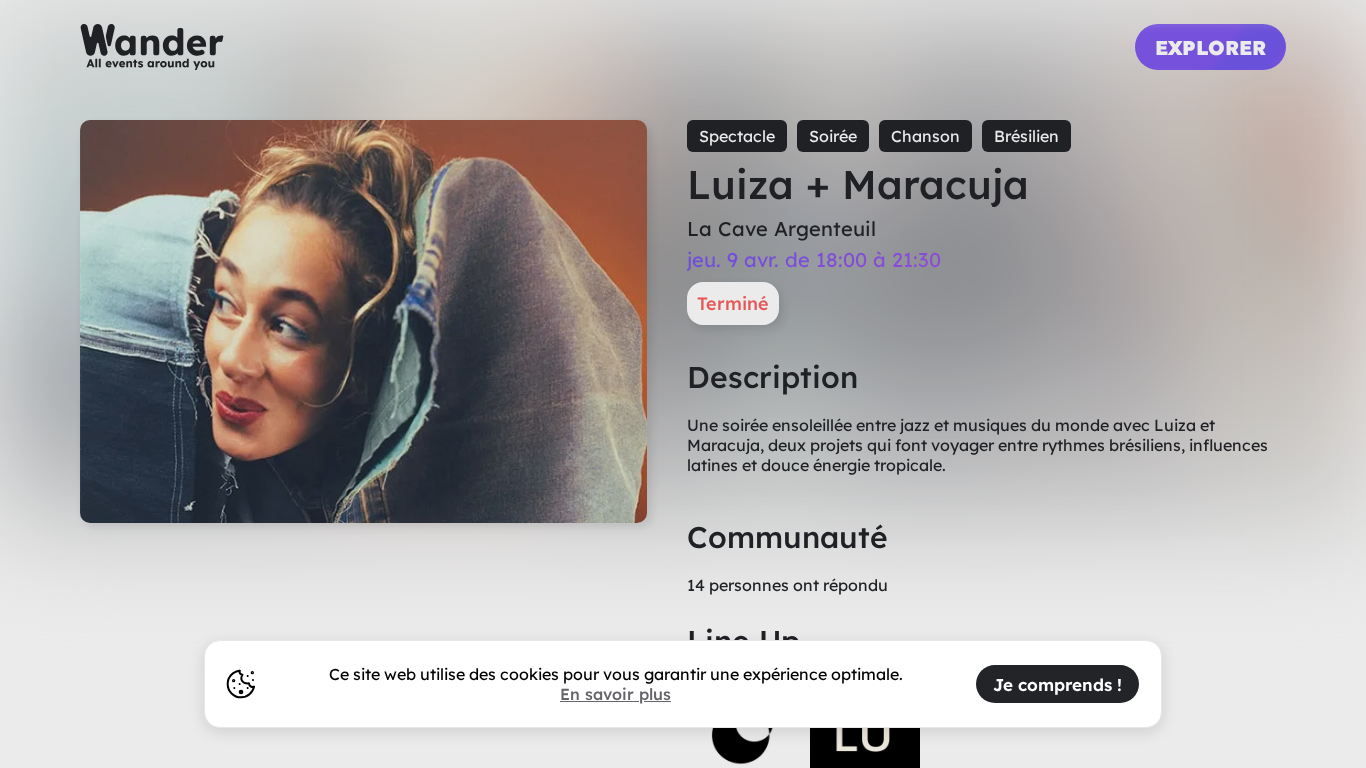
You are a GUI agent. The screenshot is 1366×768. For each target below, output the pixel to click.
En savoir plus (615, 694)
